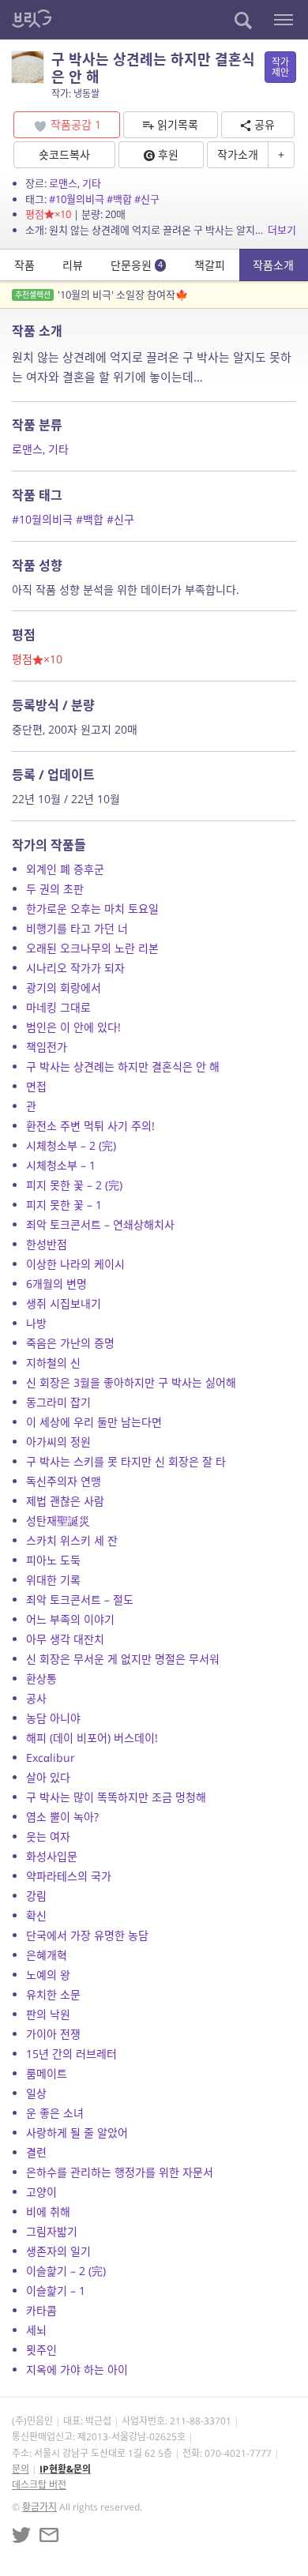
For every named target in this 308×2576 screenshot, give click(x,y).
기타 (92, 183)
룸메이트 (47, 2073)
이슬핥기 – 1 (56, 2291)
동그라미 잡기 (58, 1402)
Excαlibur (51, 1757)
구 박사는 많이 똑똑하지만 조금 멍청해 (116, 1797)
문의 (21, 2469)
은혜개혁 (47, 1955)
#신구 (147, 199)
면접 (36, 1086)
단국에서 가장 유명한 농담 (87, 1935)
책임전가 (47, 1047)
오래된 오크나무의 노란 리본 (92, 948)
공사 (36, 1698)
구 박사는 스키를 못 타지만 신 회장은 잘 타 (126, 1461)
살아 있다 (48, 1777)
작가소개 (238, 154)
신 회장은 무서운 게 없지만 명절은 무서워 (123, 1659)
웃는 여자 (48, 1836)
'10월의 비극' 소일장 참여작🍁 (101, 295)
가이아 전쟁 (53, 2034)
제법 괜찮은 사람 (65, 1501)
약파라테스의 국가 (69, 1876)
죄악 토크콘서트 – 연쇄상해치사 (100, 1224)
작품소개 (273, 265)
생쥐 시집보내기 (64, 1303)
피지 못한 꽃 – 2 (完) (74, 1185)
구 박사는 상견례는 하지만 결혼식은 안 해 (123, 1066)
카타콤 (41, 2310)
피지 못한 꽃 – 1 (64, 1205)
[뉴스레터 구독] (49, 2535)
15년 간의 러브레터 (71, 2054)
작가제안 (280, 67)
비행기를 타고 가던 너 (77, 928)
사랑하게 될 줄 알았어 (77, 2133)
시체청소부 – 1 (61, 1165)
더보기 (282, 230)
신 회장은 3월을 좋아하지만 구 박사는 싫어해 (131, 1382)
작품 (24, 265)
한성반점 (47, 1244)
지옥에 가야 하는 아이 (77, 2369)
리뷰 (73, 265)
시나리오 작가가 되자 (75, 968)
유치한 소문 (53, 1994)
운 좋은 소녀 (55, 2113)
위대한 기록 (53, 1580)
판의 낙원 (48, 2014)
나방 (36, 1323)
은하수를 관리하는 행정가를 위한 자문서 (120, 2172)
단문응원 (137, 265)
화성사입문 (52, 1856)
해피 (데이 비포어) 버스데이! (92, 1738)
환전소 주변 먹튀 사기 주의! (90, 1126)
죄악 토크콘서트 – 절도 (80, 1600)
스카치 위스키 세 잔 (72, 1540)
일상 (36, 2093)
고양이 (41, 2192)
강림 (36, 1896)
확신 (36, 1915)
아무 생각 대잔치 (65, 1639)
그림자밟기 (52, 2231)
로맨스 (63, 183)
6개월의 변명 (56, 1284)
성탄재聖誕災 (58, 1521)
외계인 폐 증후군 (65, 869)
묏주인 (41, 2350)
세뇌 (36, 2330)
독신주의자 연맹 (64, 1481)
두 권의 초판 (55, 889)
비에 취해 (48, 2212)
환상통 (41, 1679)
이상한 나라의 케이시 (75, 1264)
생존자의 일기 (58, 2251)
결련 (36, 2152)
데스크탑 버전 (39, 2485)
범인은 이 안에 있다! (73, 1027)
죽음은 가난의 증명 (70, 1343)
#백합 (119, 199)
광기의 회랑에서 (64, 988)
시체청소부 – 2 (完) (71, 1145)
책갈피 (210, 265)
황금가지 (39, 2507)
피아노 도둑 (53, 1560)
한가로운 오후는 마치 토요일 (92, 909)
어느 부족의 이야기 (70, 1619)
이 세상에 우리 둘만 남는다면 (94, 1422)
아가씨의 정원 (58, 1442)
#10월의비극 (77, 199)
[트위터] (21, 2535)
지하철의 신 (53, 1363)
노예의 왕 (48, 1975)
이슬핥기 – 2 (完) (66, 2271)
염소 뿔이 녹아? (62, 1817)
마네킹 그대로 (58, 1007)
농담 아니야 (53, 1718)
